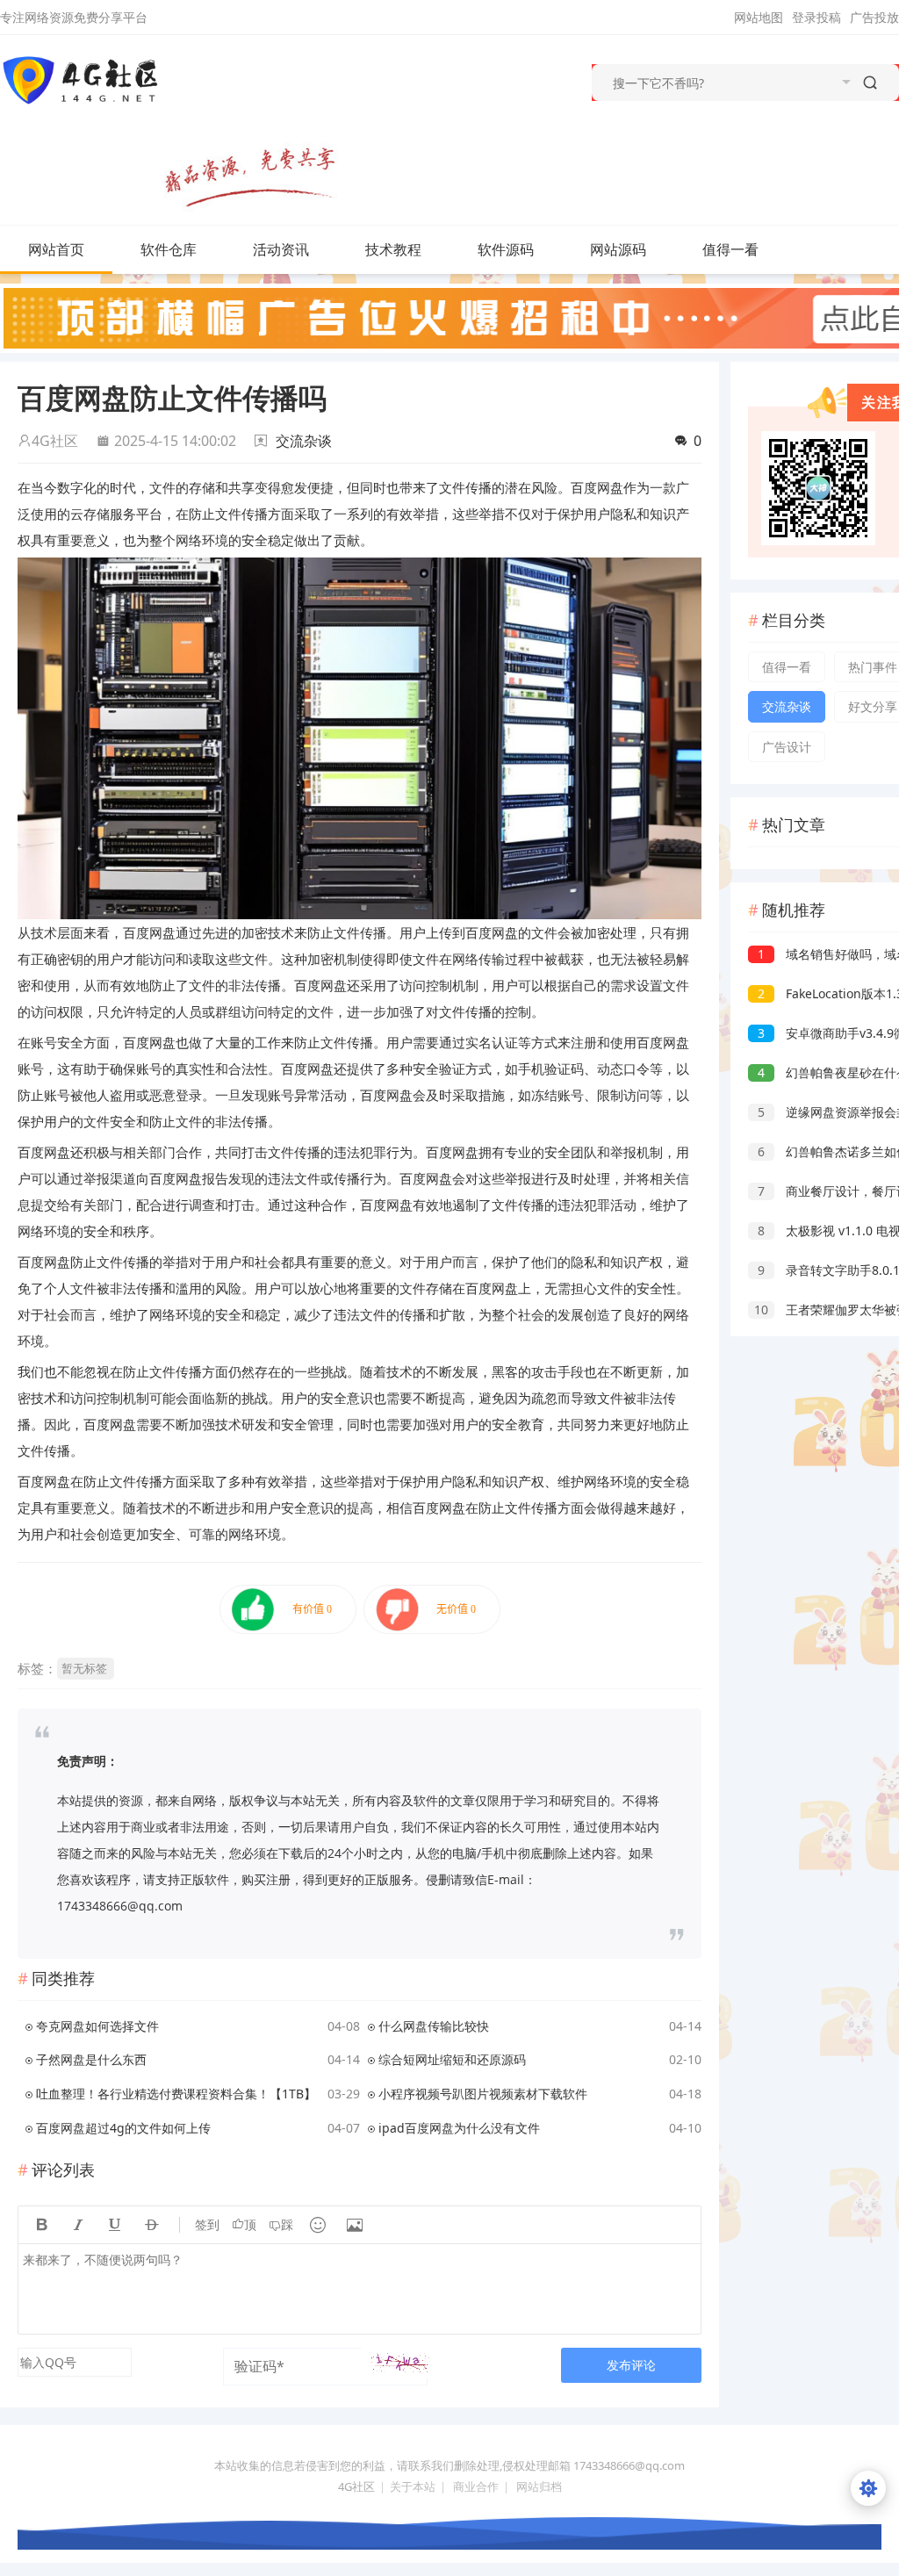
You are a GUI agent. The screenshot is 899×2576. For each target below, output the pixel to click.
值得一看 (730, 249)
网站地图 (759, 17)
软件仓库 (169, 249)
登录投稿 (816, 17)
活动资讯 (281, 249)
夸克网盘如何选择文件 (97, 2026)
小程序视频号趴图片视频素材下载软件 (483, 2094)
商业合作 (476, 2486)
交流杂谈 (304, 441)
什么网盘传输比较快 (434, 2026)
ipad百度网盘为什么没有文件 (459, 2128)
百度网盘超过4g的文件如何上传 (123, 2128)
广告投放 (874, 17)
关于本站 (413, 2486)
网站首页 (56, 249)
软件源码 (506, 249)
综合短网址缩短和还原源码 (452, 2059)
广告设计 (787, 747)
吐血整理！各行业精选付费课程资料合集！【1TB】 (176, 2094)
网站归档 (539, 2486)
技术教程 (393, 249)
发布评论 (631, 2365)
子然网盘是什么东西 (91, 2059)
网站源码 (618, 249)
